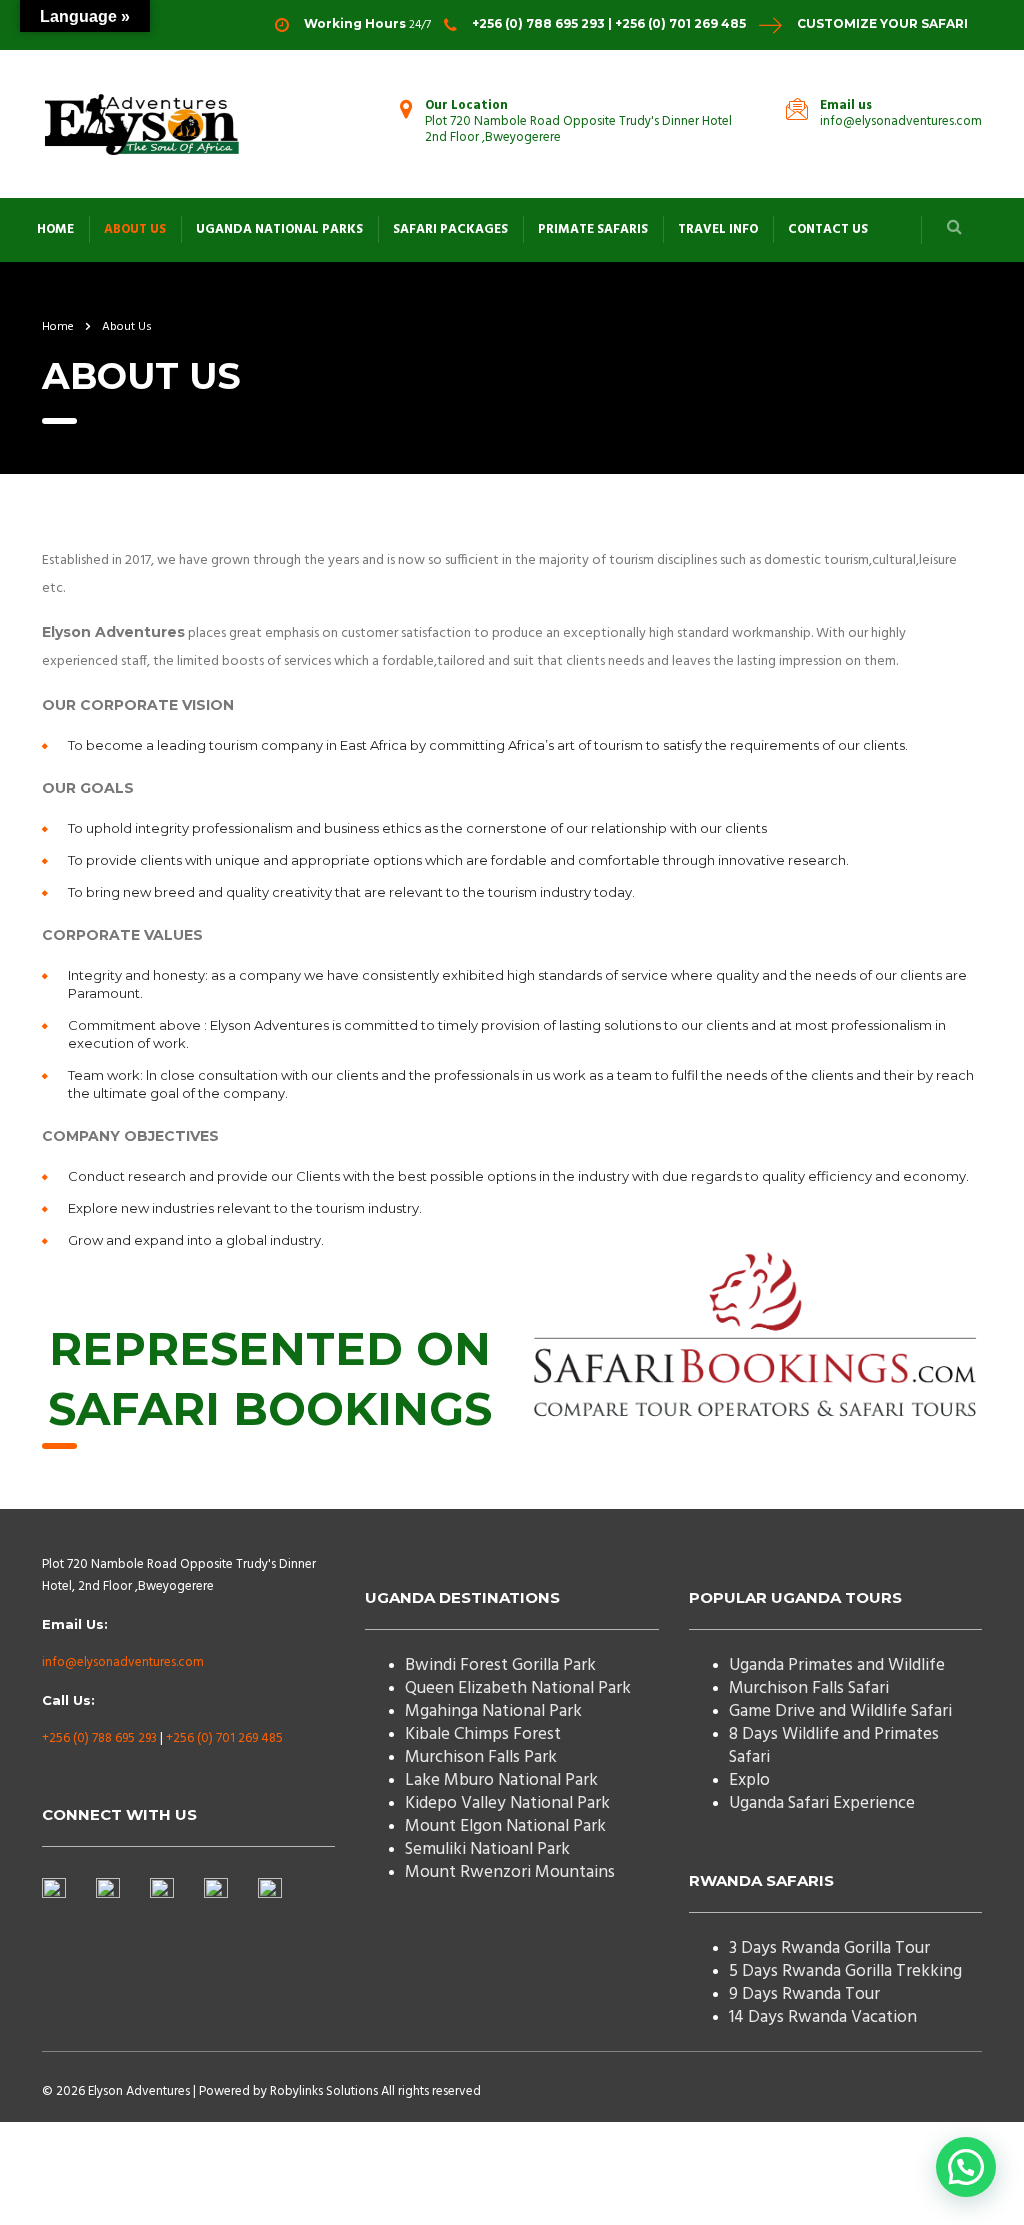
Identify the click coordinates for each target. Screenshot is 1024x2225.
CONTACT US (828, 229)
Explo (749, 1780)
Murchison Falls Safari (809, 1688)
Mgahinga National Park (493, 1711)
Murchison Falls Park (481, 1757)
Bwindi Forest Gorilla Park (500, 1665)
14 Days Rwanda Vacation (823, 2017)
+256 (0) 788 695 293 (99, 1738)
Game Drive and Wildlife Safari (840, 1711)
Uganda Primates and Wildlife (837, 1665)
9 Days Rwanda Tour (804, 1994)
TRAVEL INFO (718, 229)
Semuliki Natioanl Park (487, 1849)
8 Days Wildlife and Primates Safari (834, 1746)
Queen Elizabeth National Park (518, 1688)
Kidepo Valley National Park (507, 1803)
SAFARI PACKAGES (450, 229)
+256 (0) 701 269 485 (224, 1738)
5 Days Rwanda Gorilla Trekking (845, 1971)
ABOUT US (135, 229)
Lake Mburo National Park (501, 1780)
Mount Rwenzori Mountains (510, 1872)
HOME (55, 229)
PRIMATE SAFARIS (593, 229)
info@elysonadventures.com (123, 1662)
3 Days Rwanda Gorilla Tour (829, 1948)
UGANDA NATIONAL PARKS (279, 229)
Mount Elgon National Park (505, 1826)
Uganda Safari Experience (822, 1803)
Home (58, 327)
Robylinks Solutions (324, 2091)
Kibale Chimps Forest (483, 1734)
